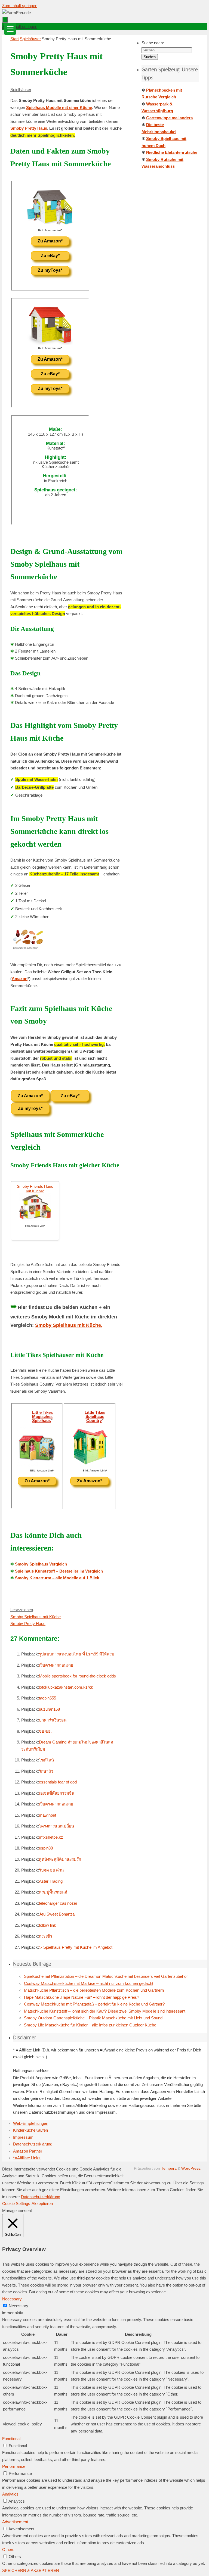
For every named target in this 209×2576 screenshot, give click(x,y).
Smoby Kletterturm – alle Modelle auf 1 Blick (57, 1578)
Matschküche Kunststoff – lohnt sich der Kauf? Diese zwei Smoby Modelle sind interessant (105, 2011)
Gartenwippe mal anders (169, 118)
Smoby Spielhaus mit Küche (36, 1617)
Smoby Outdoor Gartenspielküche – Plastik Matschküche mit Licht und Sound (93, 2018)
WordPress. (191, 2168)
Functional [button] (11, 2439)
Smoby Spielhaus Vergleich (41, 1564)
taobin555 (47, 1698)
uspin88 (46, 1848)
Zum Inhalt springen (20, 6)
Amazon (20, 979)
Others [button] (8, 2550)
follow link (47, 1925)
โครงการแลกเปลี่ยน (56, 1826)
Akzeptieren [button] (42, 2204)
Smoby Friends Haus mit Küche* (35, 1189)
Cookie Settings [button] (16, 2204)
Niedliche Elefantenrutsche (172, 152)
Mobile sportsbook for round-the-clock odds (77, 1676)
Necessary (19, 2306)
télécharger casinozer (58, 1903)
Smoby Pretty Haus (29, 128)
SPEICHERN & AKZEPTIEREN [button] (31, 2570)
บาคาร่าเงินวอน (53, 1720)
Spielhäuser (30, 39)
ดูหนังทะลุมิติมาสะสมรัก (60, 1859)
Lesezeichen (22, 1610)
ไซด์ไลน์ (46, 1760)
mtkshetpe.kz (51, 1837)
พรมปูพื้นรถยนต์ (53, 1892)
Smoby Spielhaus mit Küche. (69, 1325)
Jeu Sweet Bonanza (57, 1914)
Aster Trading (51, 1881)
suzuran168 (49, 1709)
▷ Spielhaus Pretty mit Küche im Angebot (76, 1947)
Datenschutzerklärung (33, 2144)
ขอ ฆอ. (45, 1731)
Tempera (169, 2168)
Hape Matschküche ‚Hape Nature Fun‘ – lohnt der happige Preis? (82, 1997)
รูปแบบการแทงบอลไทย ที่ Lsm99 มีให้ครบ (77, 1654)
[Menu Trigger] (10, 29)
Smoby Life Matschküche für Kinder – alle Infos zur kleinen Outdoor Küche (90, 2025)
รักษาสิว (46, 1771)
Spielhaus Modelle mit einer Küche (59, 107)
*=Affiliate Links (27, 2158)
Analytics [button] (10, 2494)
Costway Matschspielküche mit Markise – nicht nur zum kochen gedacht (89, 1983)
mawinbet (47, 1815)
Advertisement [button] (15, 2522)
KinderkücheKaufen (30, 2130)
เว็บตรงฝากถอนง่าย (56, 1665)
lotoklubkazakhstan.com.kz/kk (66, 1687)
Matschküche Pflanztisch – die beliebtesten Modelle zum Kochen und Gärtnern (94, 1990)
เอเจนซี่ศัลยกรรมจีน (57, 1793)
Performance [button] (14, 2466)
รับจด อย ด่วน (51, 1870)
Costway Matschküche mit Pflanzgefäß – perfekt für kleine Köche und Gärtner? (94, 2004)
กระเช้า (45, 1936)
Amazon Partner (28, 2151)
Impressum (23, 2137)
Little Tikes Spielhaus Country (95, 1416)
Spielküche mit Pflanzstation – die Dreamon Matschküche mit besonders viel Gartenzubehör (106, 1976)
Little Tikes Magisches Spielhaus (42, 1416)
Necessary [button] (12, 2299)
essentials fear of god (58, 1782)
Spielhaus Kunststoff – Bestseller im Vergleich (59, 1571)
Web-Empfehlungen (31, 2123)
